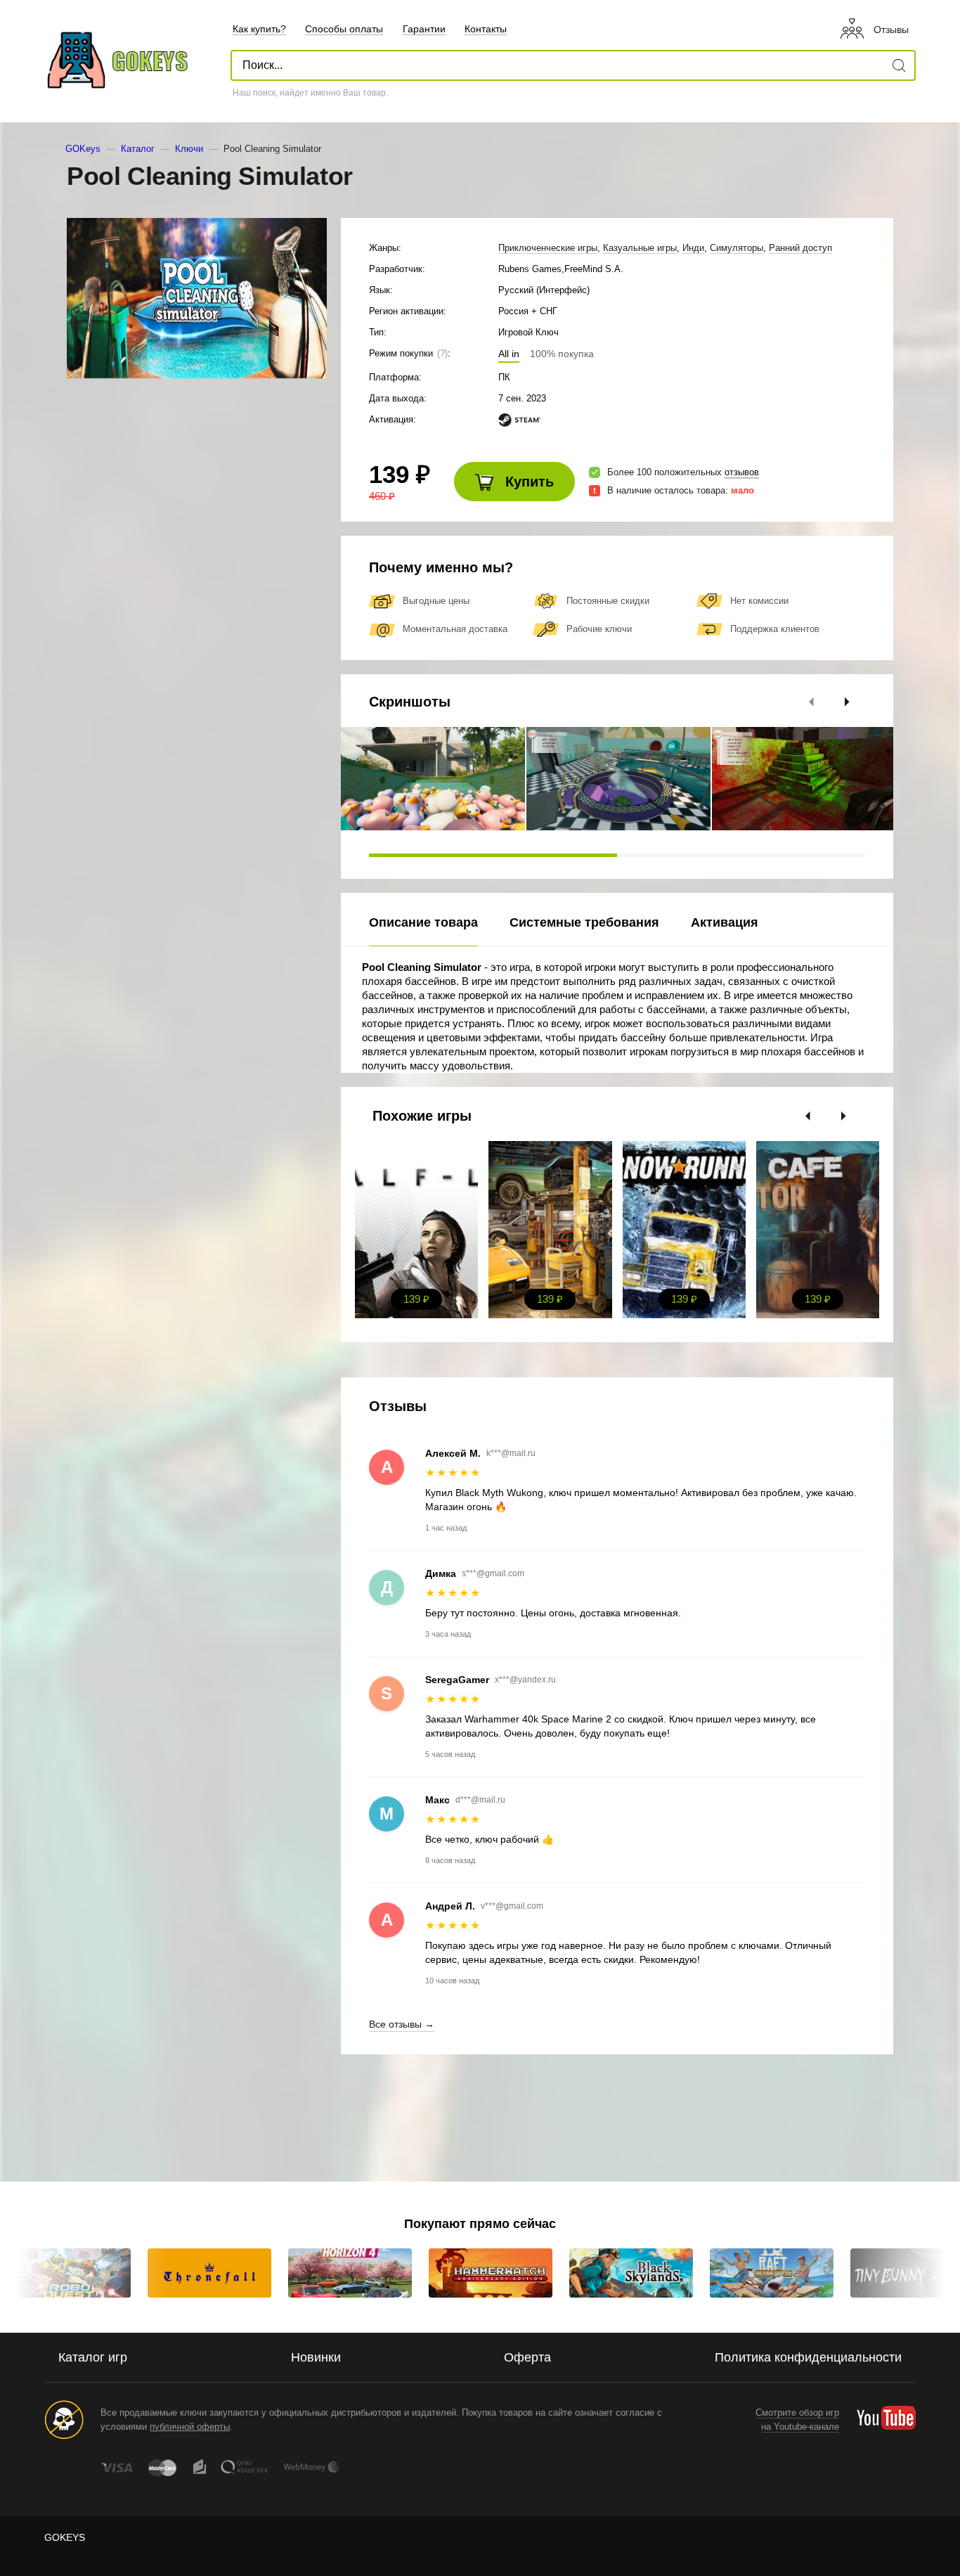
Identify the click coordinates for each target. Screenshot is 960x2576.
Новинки (316, 2357)
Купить (527, 482)
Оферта (527, 2357)
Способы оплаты (344, 29)
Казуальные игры (640, 248)
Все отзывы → (402, 2024)
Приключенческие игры (548, 248)
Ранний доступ (800, 248)
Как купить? (259, 29)
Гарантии (424, 29)
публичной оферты (190, 2427)
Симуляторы (737, 248)
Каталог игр (93, 2357)
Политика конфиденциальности (808, 2357)
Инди (693, 248)
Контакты (486, 29)
